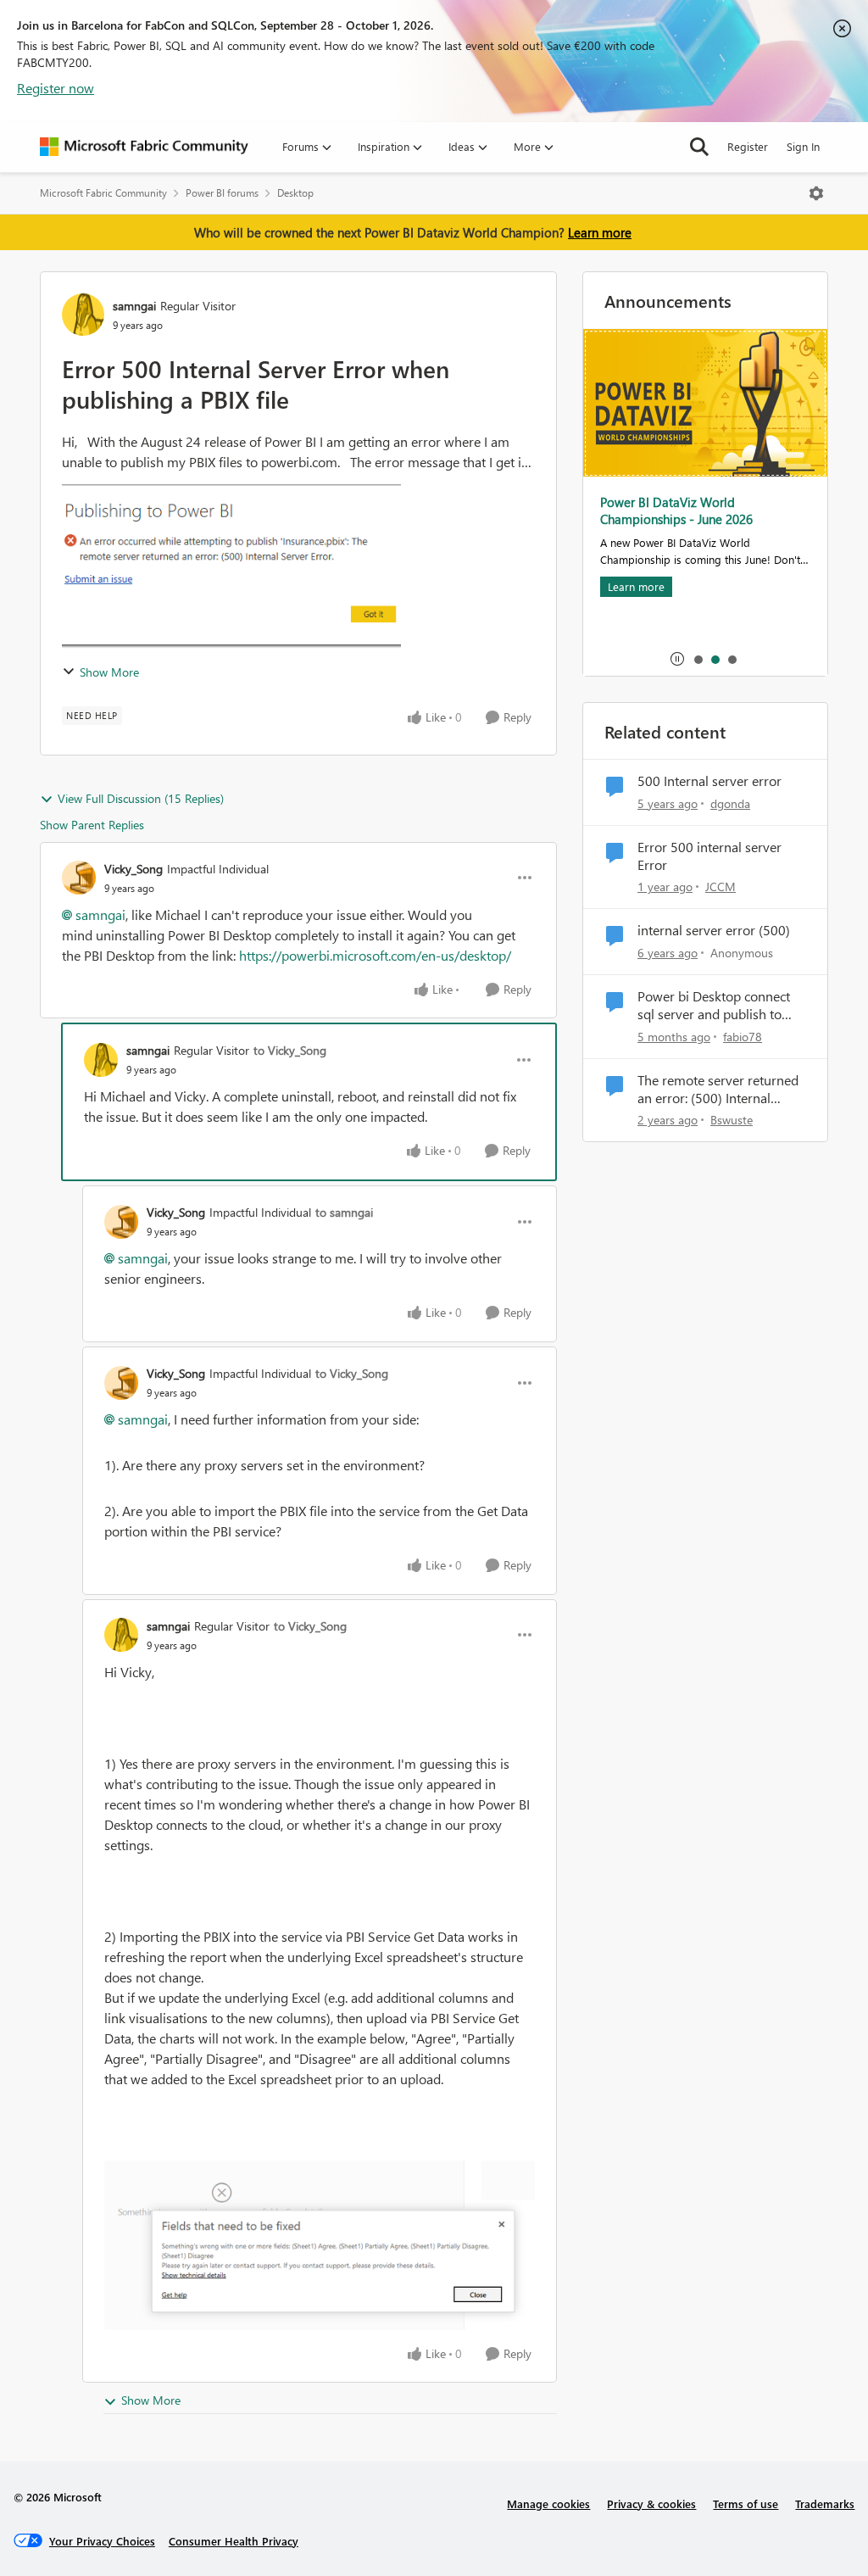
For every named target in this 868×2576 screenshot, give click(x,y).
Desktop (295, 193)
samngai (134, 306)
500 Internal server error (709, 781)
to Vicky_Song (290, 1050)
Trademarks (825, 2504)
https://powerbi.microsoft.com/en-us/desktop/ (377, 955)
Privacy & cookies (651, 2504)
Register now (56, 88)
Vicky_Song (134, 869)
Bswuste (732, 1120)
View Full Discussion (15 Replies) (141, 798)
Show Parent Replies (92, 825)
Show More (109, 672)
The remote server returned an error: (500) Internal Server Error (718, 1090)
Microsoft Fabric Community (103, 193)
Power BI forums (222, 193)
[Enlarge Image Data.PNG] (320, 2245)
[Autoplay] (677, 659)
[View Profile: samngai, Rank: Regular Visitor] (83, 315)
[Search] (699, 147)
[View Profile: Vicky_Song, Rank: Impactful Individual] (79, 878)
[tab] (698, 659)
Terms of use (746, 2504)
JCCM (721, 887)
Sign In (803, 146)
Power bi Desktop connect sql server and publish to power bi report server (714, 1006)
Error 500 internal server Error (709, 856)
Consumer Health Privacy (234, 2541)
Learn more (600, 232)
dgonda (730, 803)
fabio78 (743, 1037)
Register (748, 146)
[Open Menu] (816, 193)
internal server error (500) (714, 930)
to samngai (344, 1212)
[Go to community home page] (144, 147)
